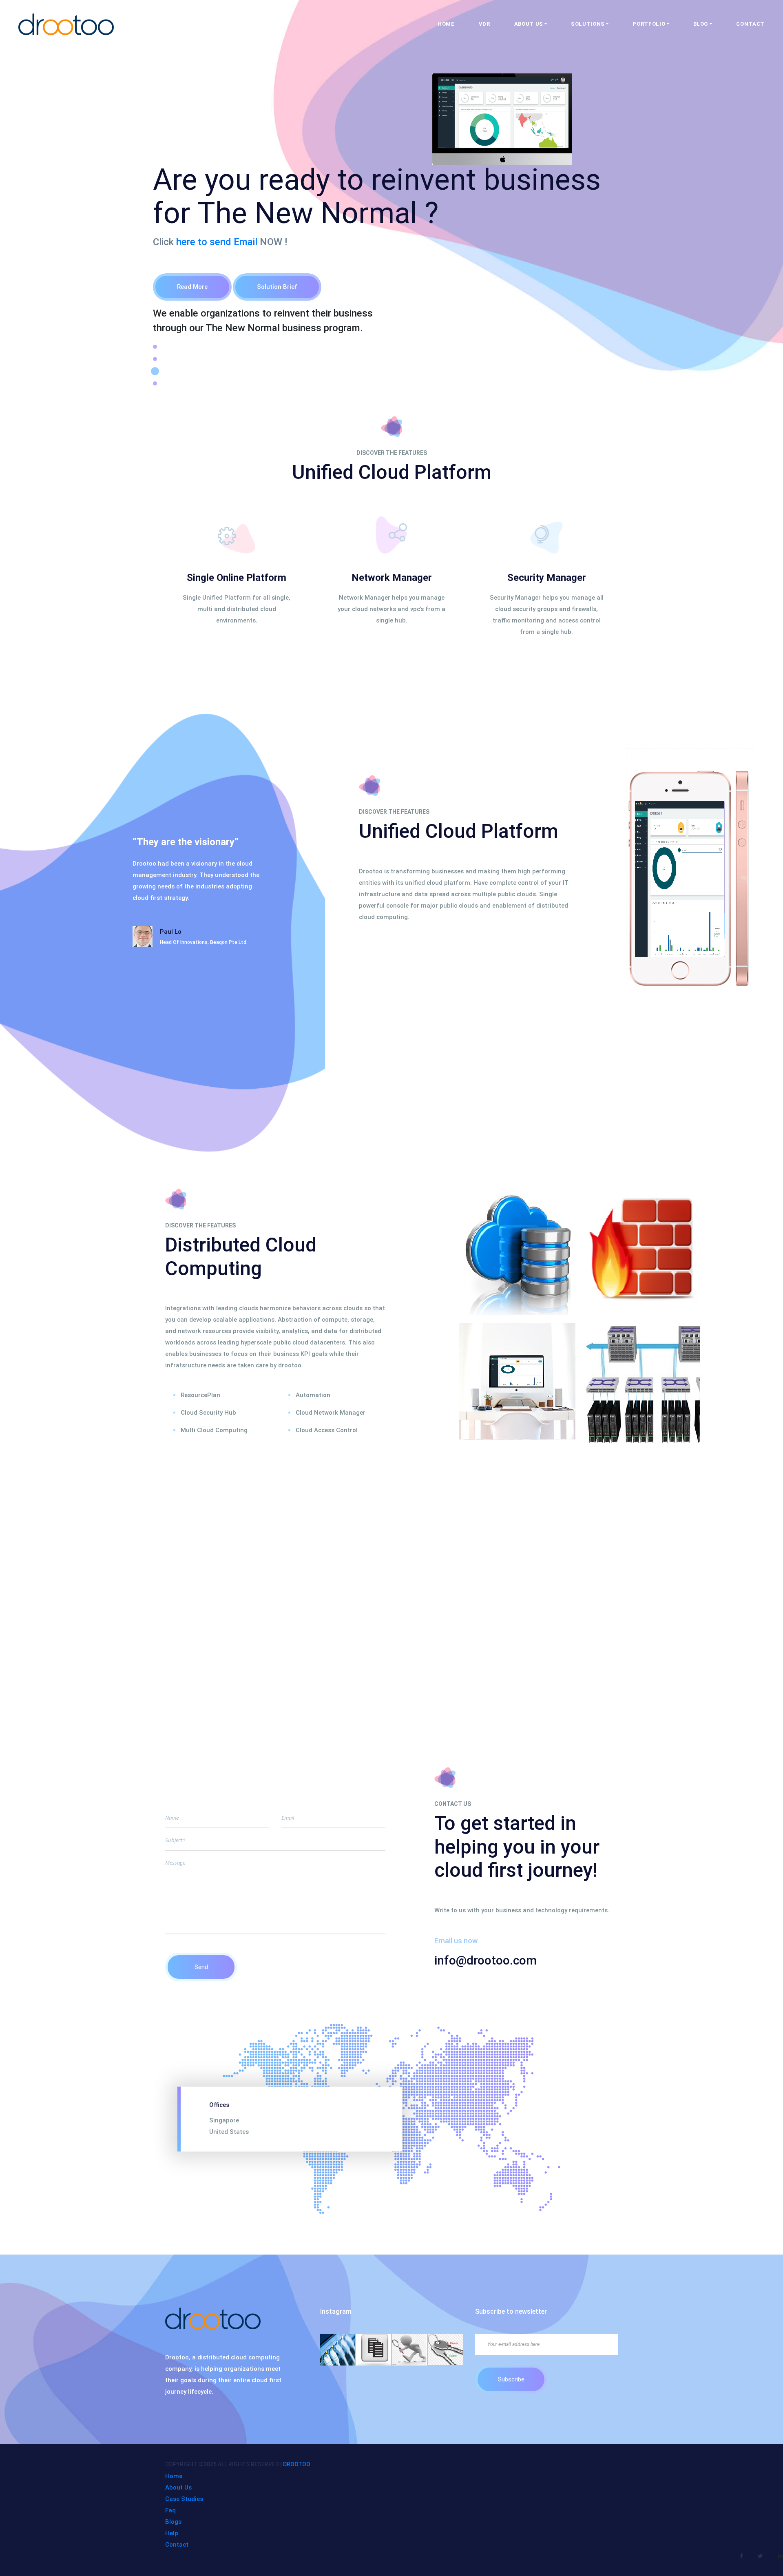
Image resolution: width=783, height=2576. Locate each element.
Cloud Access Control (327, 1430)
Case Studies (184, 2499)
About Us (178, 2487)
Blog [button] (701, 24)
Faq (170, 2510)
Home (446, 24)
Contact (750, 24)
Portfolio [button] (649, 24)
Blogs (173, 2522)
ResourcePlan (200, 1395)
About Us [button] (529, 24)
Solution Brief (277, 287)
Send (201, 1967)
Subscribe (511, 2379)
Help (172, 2533)
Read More (192, 287)
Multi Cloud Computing (214, 1430)
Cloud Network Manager (331, 1413)
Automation (313, 1395)
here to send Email (217, 242)
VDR (484, 24)
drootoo (297, 2464)
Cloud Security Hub (208, 1413)
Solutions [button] (588, 24)
